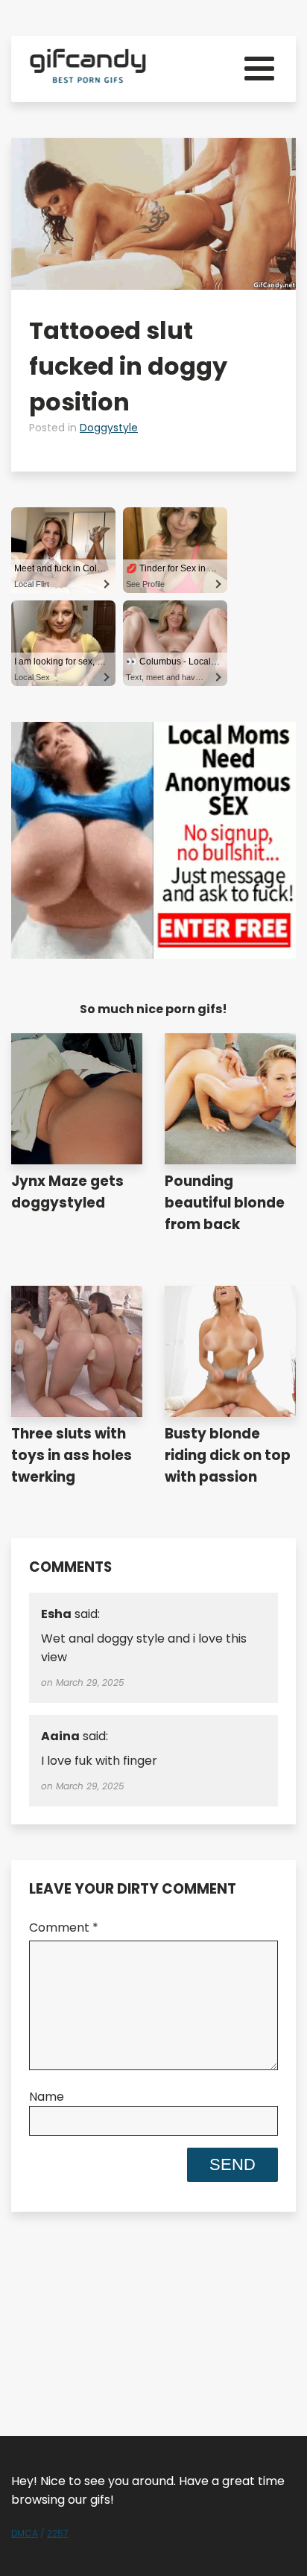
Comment (64, 1928)
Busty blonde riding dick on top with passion (228, 1455)
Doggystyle (109, 428)
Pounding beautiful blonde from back (225, 1203)
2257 (58, 2533)
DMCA (25, 2533)
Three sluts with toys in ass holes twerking (72, 1455)
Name (47, 2097)
